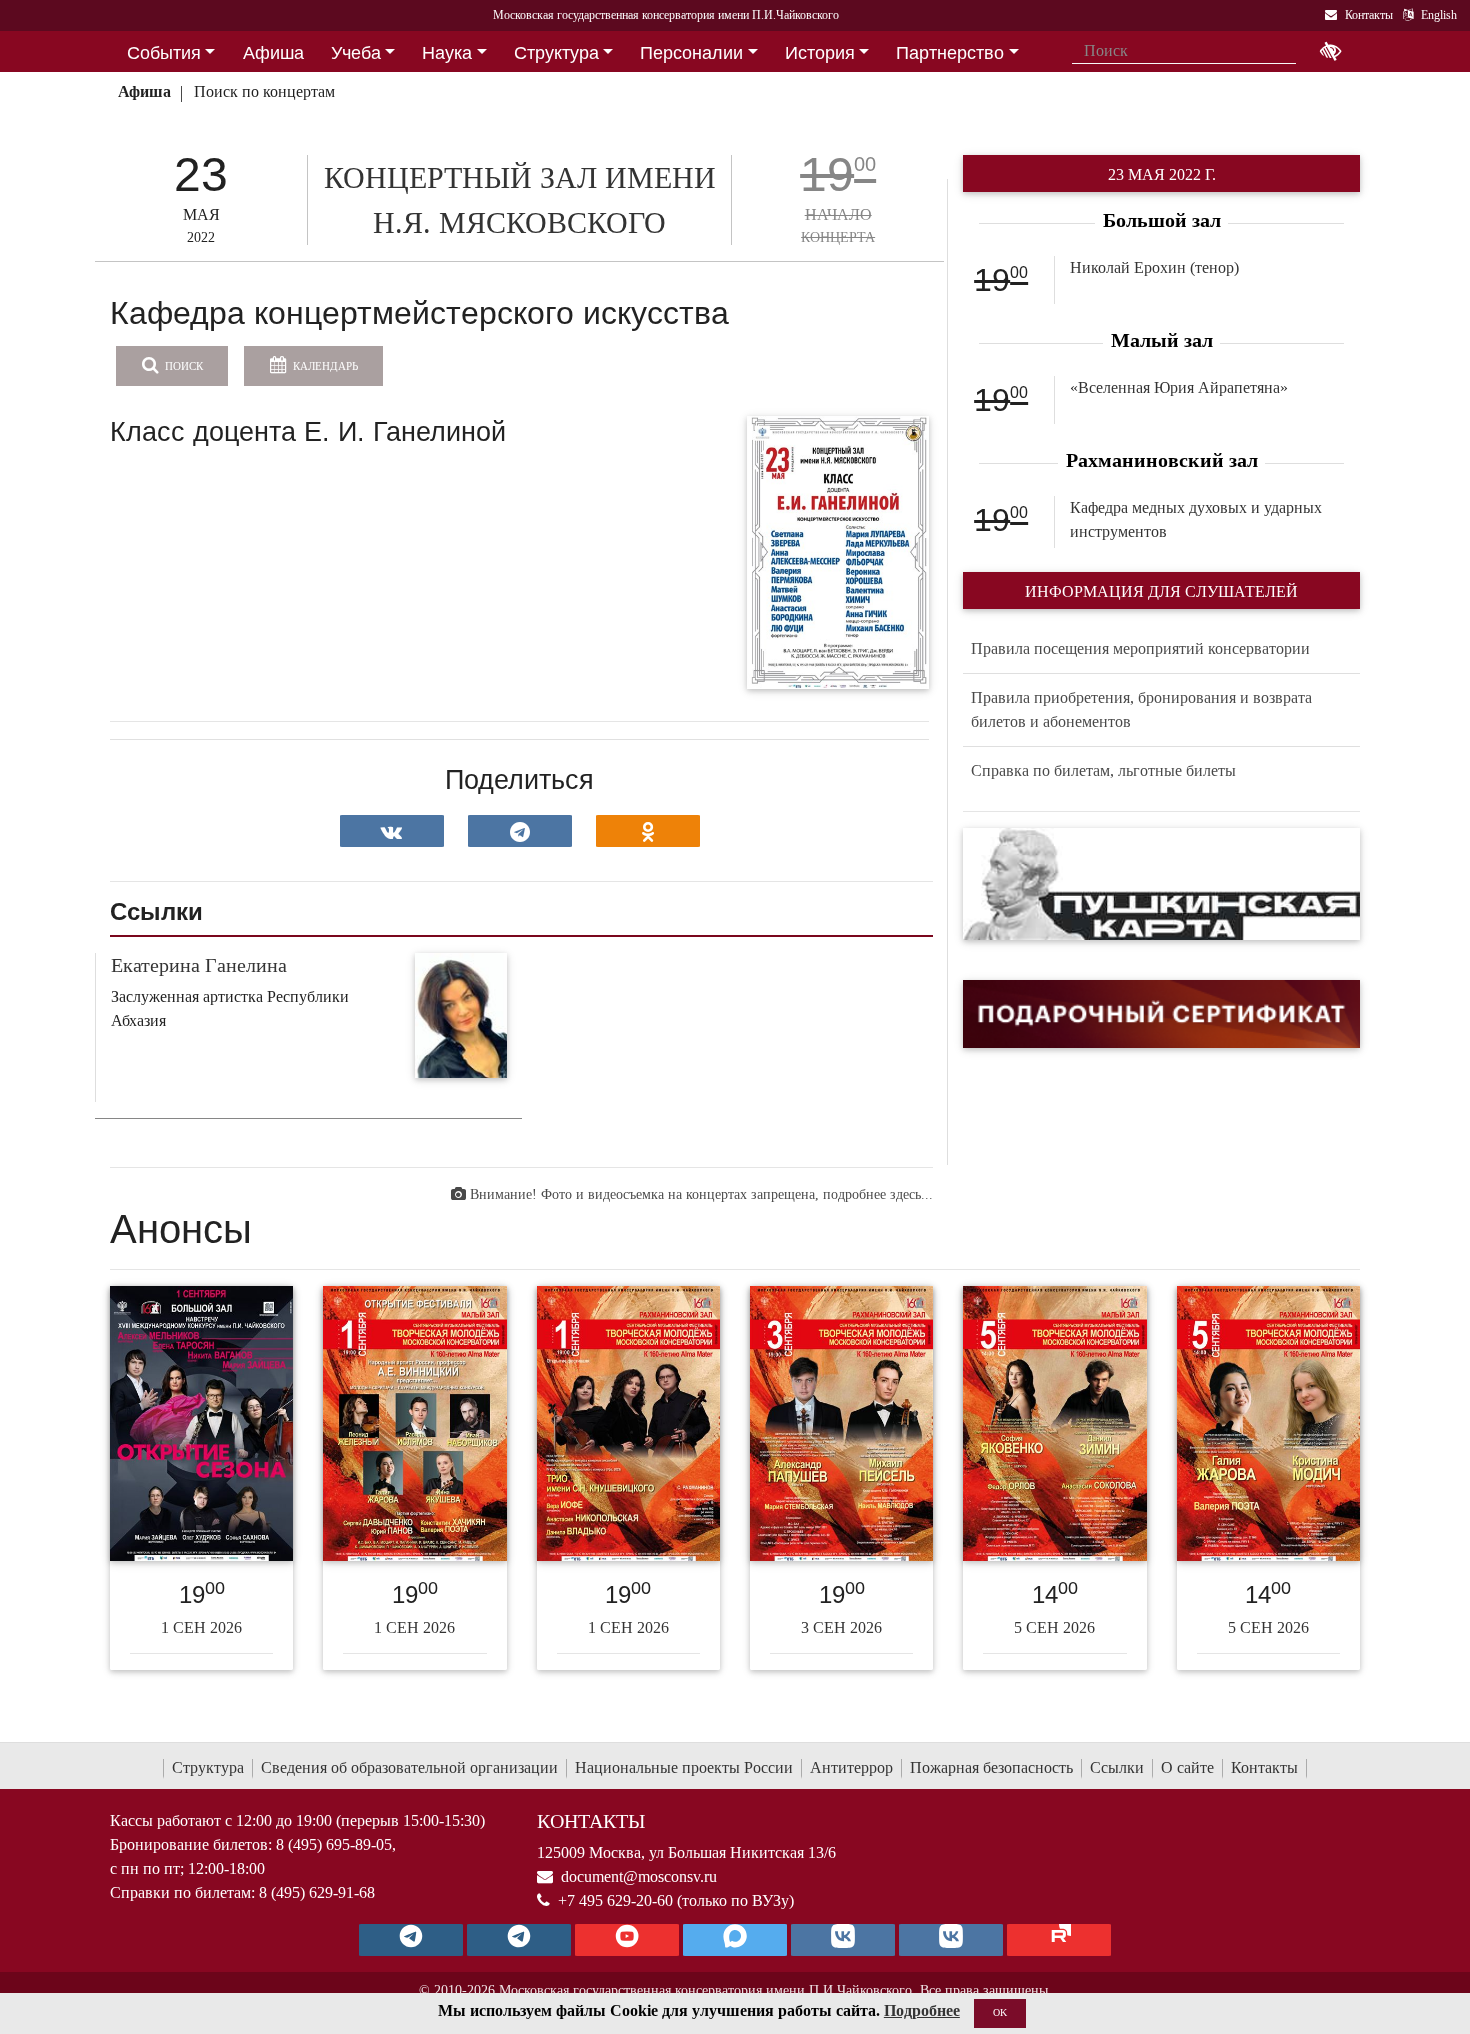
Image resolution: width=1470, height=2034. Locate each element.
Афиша (144, 91)
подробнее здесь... (878, 1194)
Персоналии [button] (691, 53)
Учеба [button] (356, 53)
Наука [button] (447, 53)
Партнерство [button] (950, 53)
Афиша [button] (273, 53)
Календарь (324, 366)
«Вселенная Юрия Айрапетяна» (1179, 387)
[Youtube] (627, 1940)
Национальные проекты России (684, 1767)
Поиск (182, 366)
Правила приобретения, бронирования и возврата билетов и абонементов (1141, 709)
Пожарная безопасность (991, 1767)
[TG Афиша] (519, 1940)
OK (1000, 2012)
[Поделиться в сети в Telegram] (520, 831)
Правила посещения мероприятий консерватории (1140, 648)
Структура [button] (556, 53)
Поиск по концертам (264, 91)
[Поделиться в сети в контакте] (392, 831)
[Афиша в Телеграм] (1059, 1940)
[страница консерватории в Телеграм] (411, 1940)
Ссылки (1117, 1767)
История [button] (820, 53)
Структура (208, 1767)
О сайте (1187, 1767)
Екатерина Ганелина (199, 965)
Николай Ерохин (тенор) (1154, 267)
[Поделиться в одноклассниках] (648, 831)
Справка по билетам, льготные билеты (1103, 770)
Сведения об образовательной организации (409, 1767)
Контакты (1264, 1767)
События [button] (164, 53)
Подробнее (922, 2010)
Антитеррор (851, 1767)
